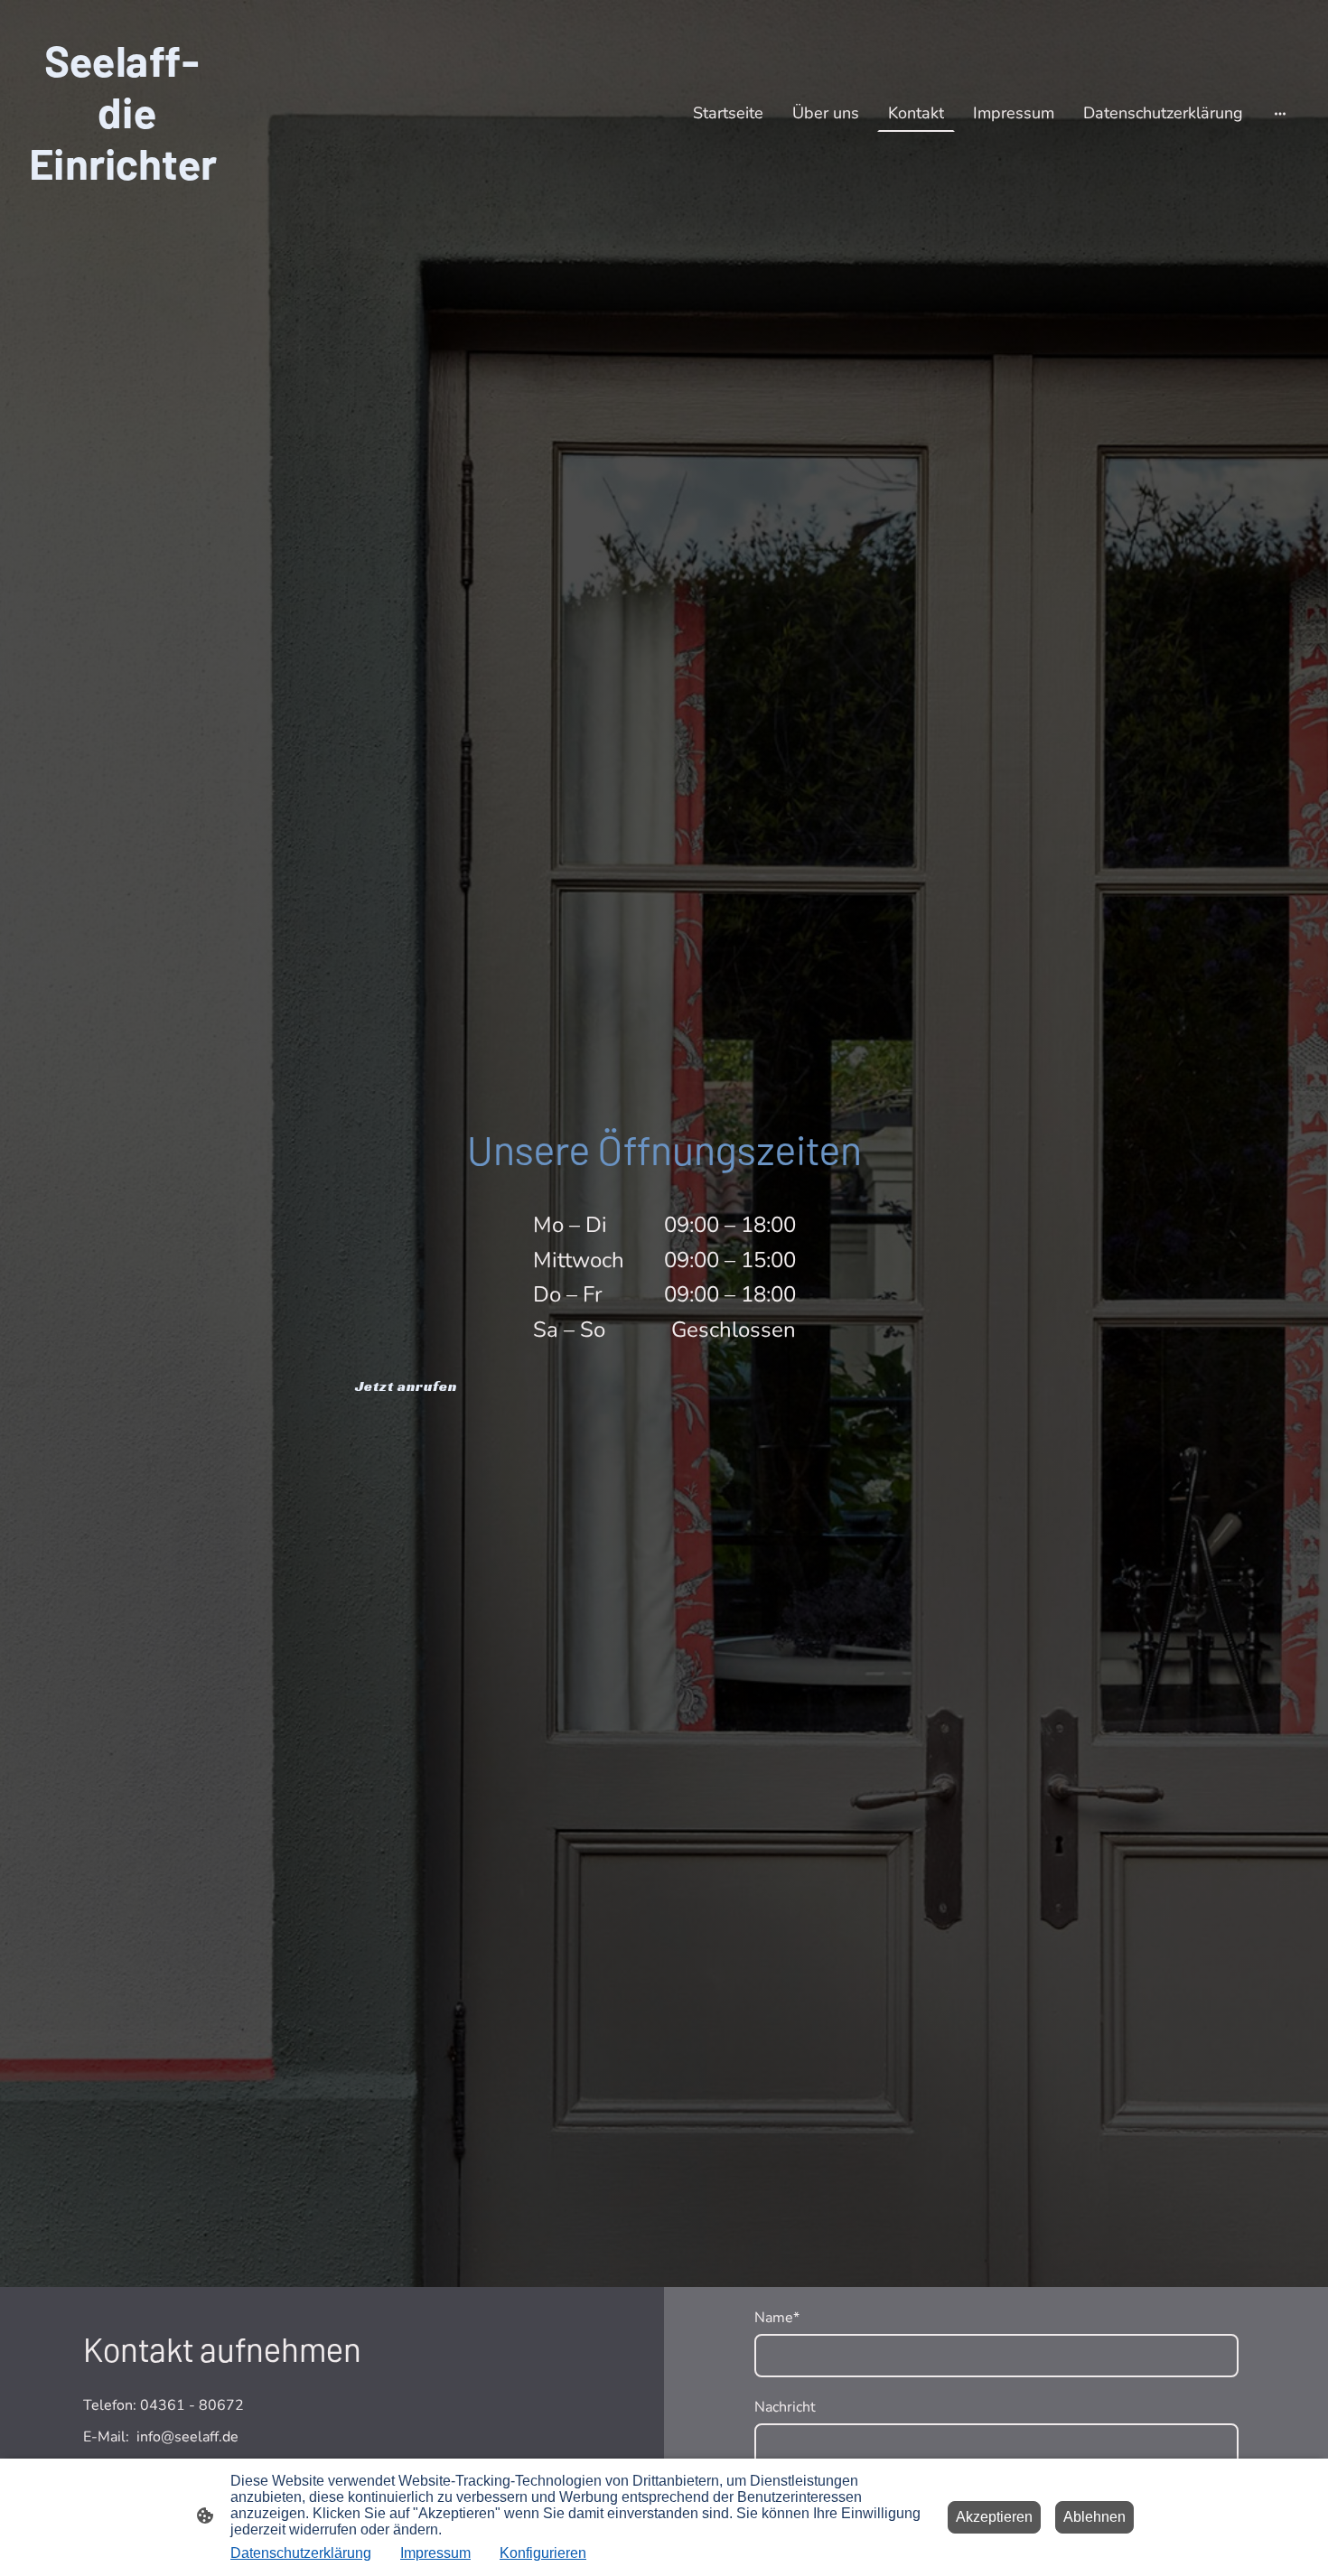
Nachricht (785, 2408)
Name (777, 2318)
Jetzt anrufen (406, 1386)
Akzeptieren (994, 2517)
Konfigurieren (543, 2553)
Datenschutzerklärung (301, 2553)
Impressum (435, 2553)
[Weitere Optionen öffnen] (1280, 113)
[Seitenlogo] (123, 205)
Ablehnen (1094, 2517)
